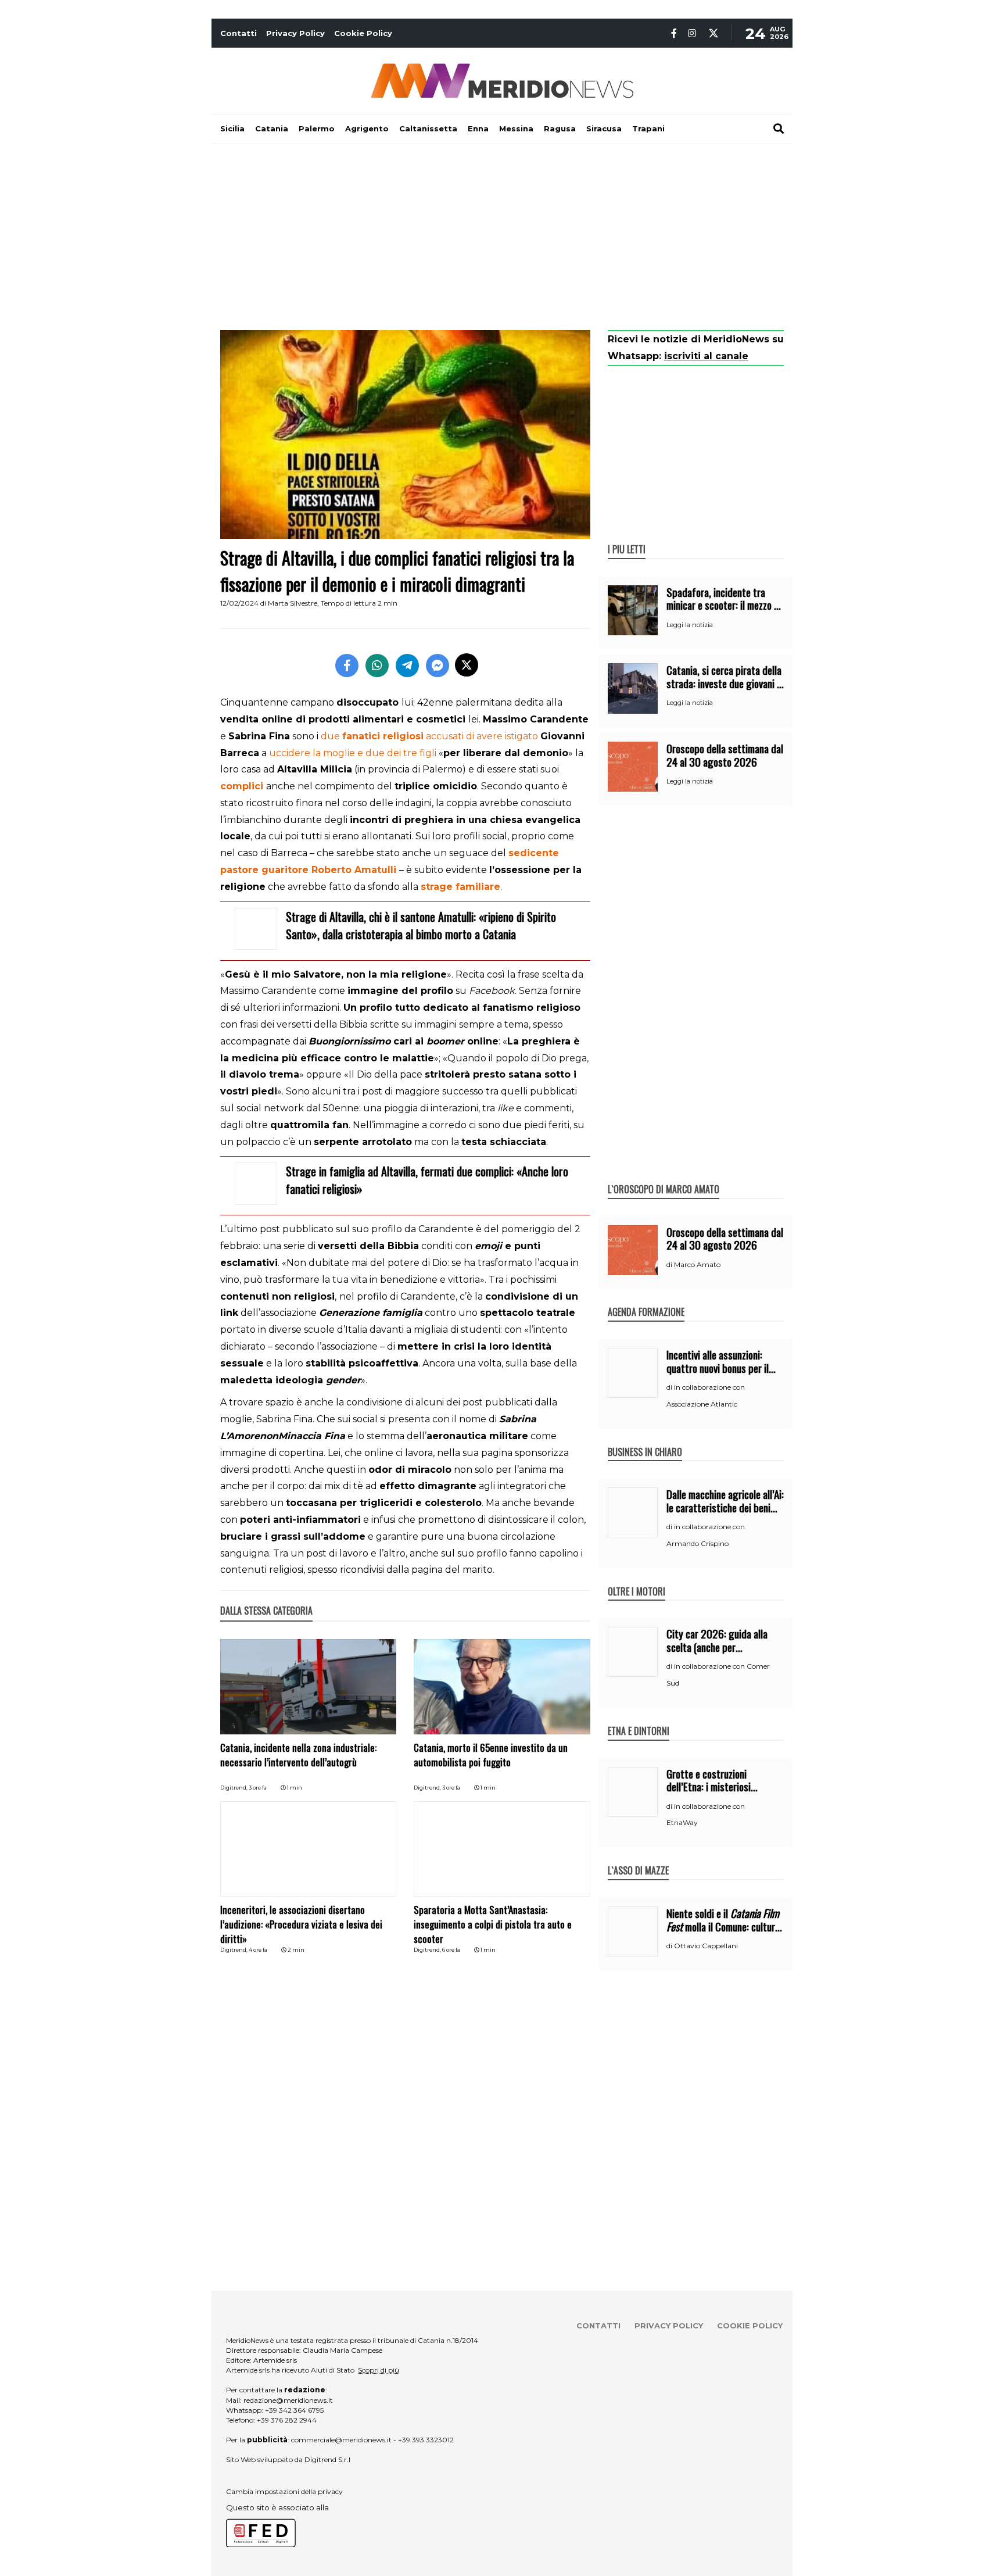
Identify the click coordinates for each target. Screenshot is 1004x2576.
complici (242, 786)
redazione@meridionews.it (288, 2400)
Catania (272, 128)
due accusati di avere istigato (429, 736)
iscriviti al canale (706, 356)
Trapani (648, 128)
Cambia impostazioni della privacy (284, 2491)
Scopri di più (379, 2370)
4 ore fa (258, 1950)
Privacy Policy (295, 33)
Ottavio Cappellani (706, 1946)
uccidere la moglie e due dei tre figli (353, 753)
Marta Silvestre (293, 603)
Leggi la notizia (690, 625)
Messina (516, 128)
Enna (478, 128)
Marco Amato (697, 1264)
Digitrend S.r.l (327, 2459)
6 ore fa (451, 1950)
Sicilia (232, 128)
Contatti (239, 33)
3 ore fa (258, 1788)
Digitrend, (234, 1788)
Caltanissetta (428, 128)
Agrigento (367, 128)
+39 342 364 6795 (294, 2410)
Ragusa (560, 128)
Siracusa (604, 128)
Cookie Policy (363, 33)
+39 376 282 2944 (287, 2420)
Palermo (317, 128)
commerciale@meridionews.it (341, 2440)
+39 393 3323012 (426, 2440)
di (670, 1265)
